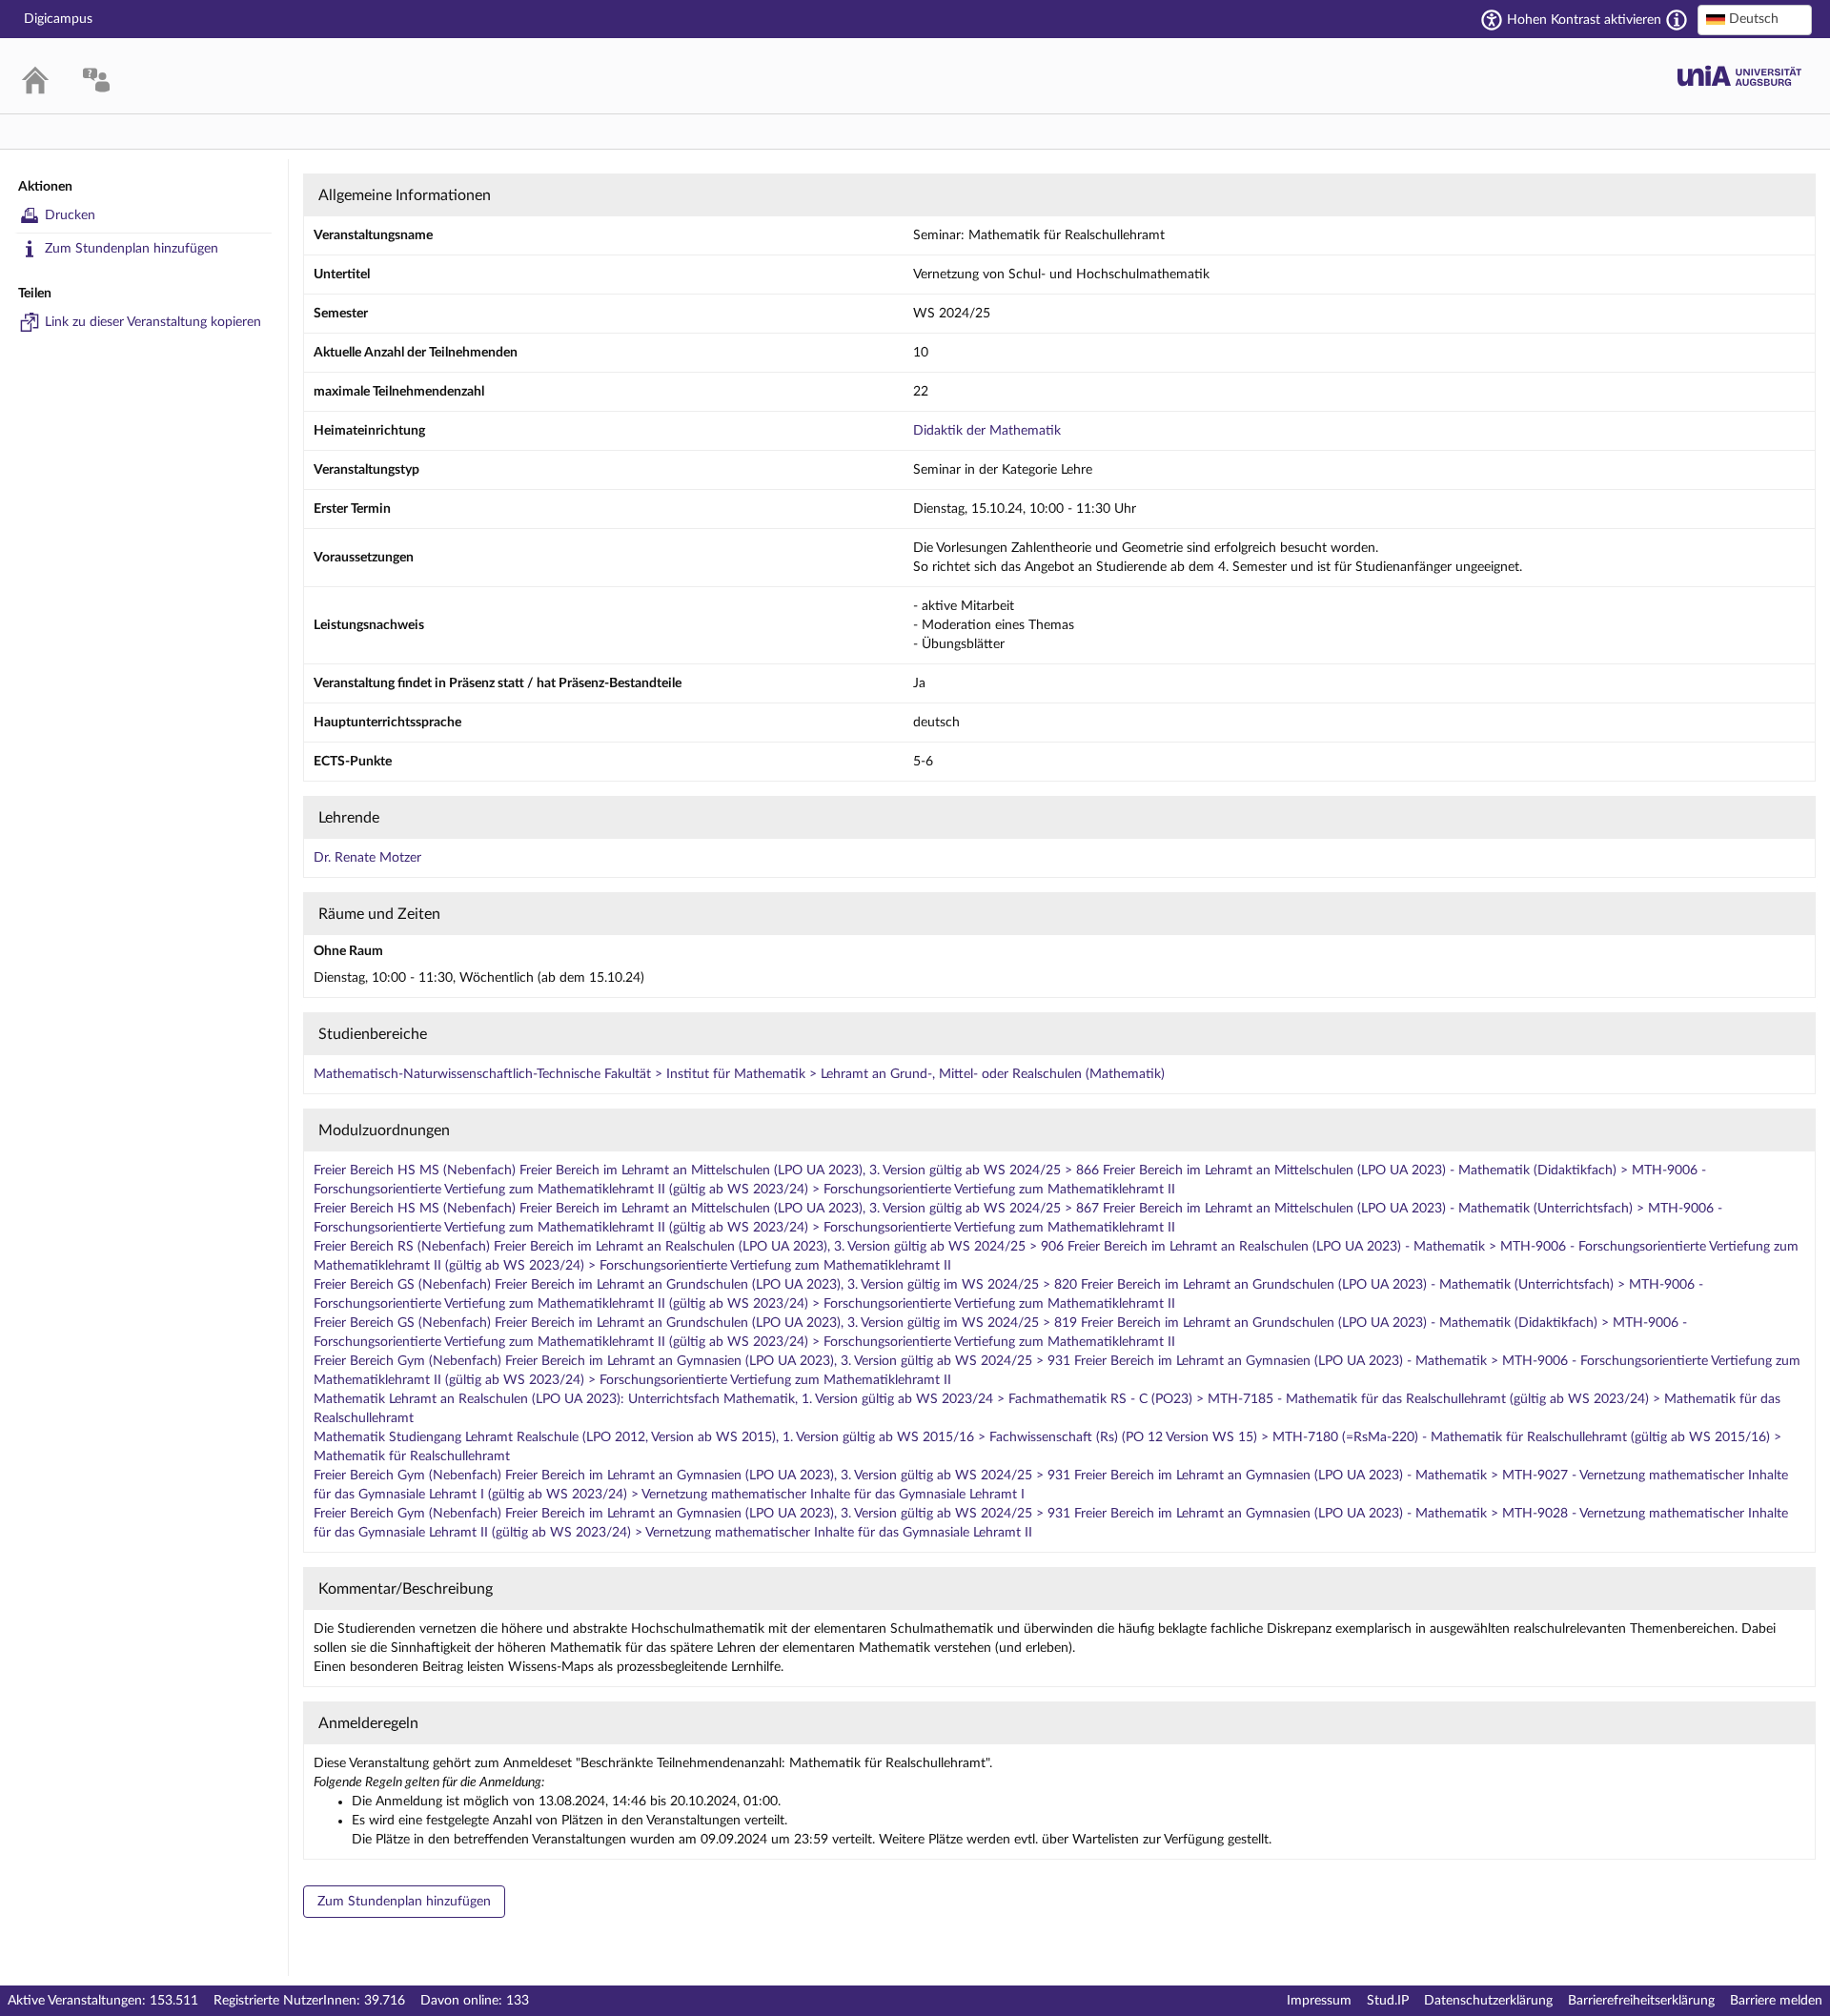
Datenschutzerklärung (1488, 2001)
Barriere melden (1776, 2001)
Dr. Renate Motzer (367, 858)
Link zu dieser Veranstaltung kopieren (153, 322)
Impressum (1319, 2001)
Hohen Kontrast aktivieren (1584, 20)
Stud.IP (1388, 2001)
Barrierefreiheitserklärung (1641, 2001)
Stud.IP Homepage (1739, 76)
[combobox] (1755, 20)
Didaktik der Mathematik (987, 431)
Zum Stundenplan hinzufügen (132, 249)
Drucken (70, 215)
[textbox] (1755, 19)
